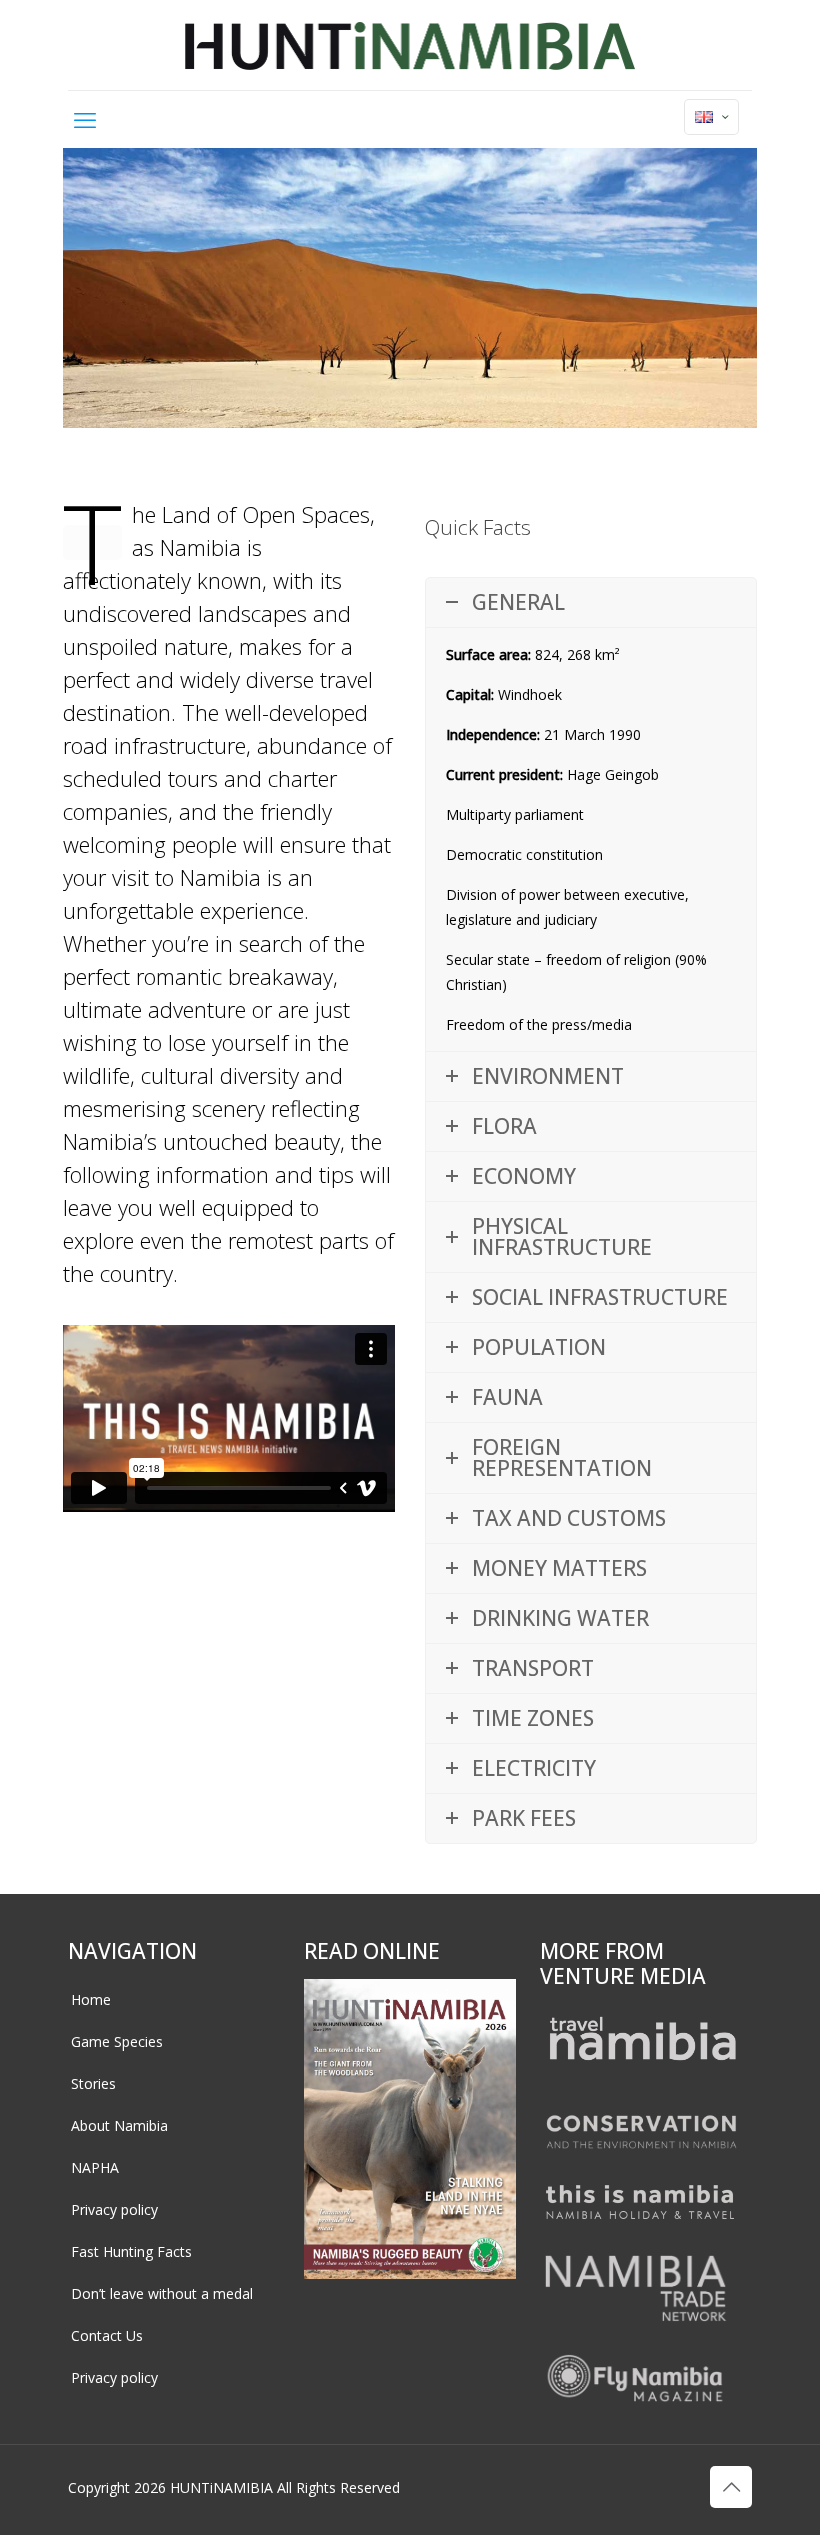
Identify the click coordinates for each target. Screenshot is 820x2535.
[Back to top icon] (731, 2487)
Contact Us (107, 2335)
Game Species (117, 2041)
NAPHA (95, 2167)
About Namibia (119, 2125)
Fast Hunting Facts (131, 2251)
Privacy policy (114, 2209)
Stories (93, 2083)
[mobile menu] (85, 119)
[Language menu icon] (711, 117)
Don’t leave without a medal (162, 2293)
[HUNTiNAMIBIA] (410, 45)
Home (91, 1999)
